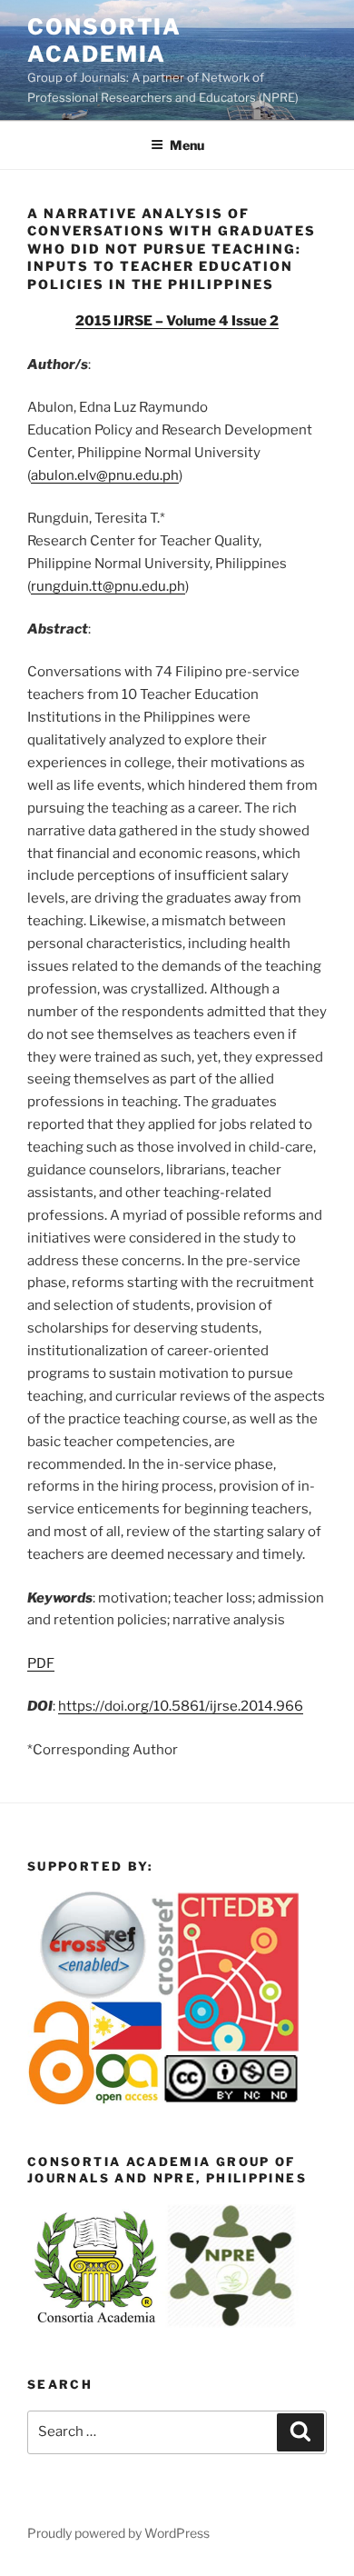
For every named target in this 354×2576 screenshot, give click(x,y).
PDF (41, 1663)
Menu (187, 145)
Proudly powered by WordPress (118, 2533)
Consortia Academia (104, 40)
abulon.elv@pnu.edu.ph (105, 475)
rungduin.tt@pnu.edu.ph (108, 586)
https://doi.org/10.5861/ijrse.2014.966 (181, 1706)
